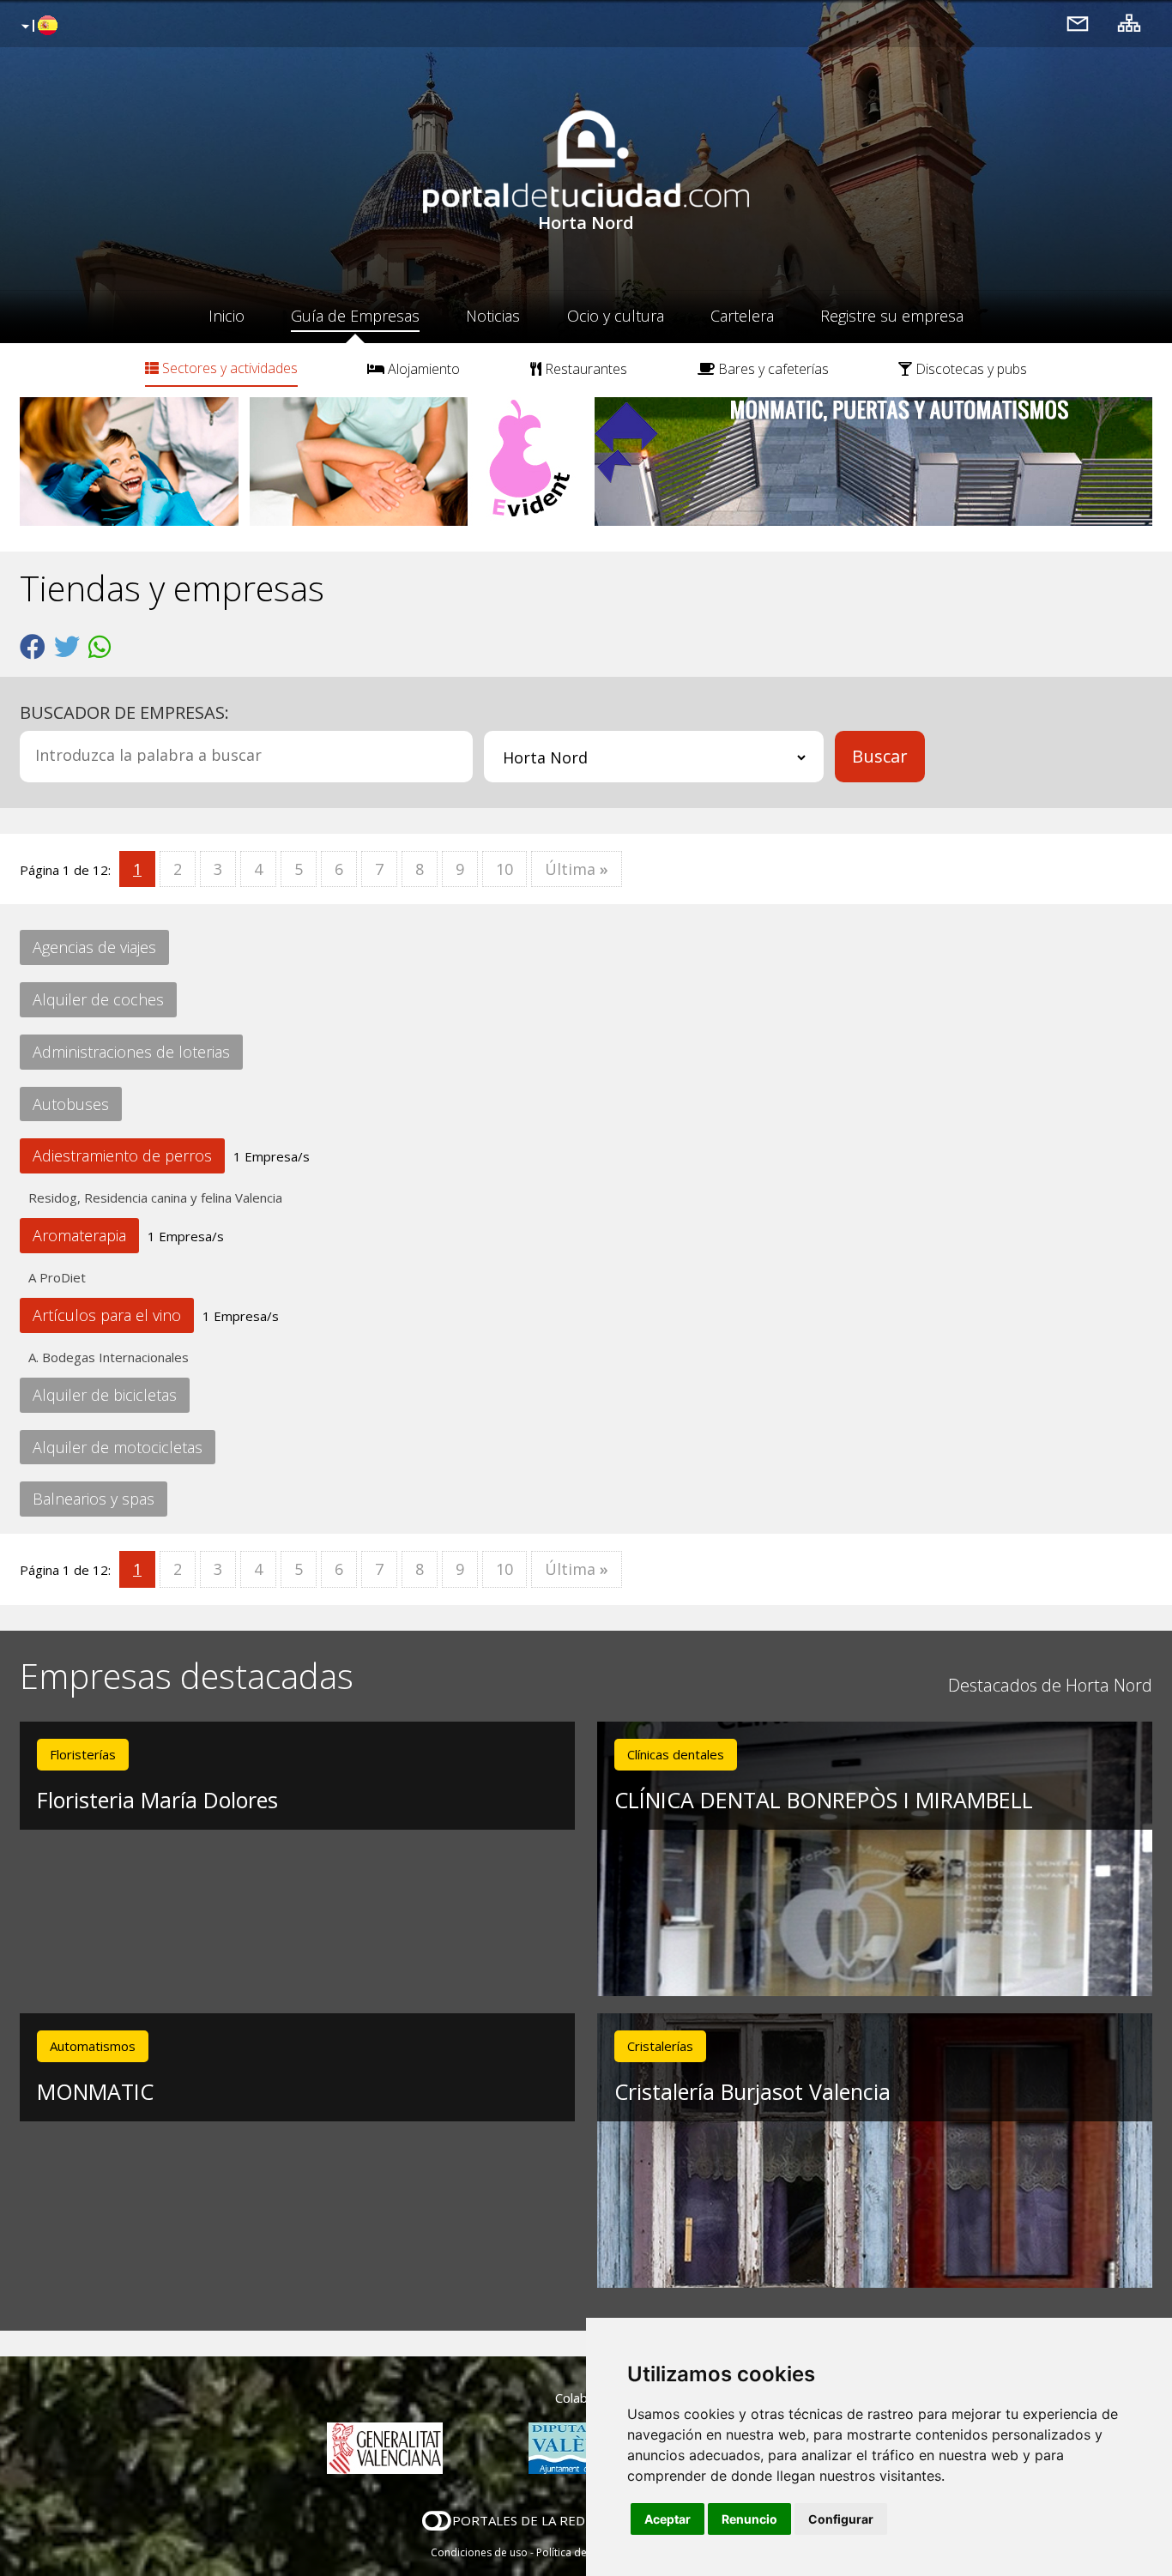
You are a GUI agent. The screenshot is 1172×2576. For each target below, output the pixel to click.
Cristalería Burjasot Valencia (752, 2091)
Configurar (841, 2519)
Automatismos (93, 2046)
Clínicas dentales (676, 1754)
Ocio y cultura (616, 316)
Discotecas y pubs (970, 369)
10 (504, 869)
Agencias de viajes (94, 947)
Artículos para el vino (107, 1315)
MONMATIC (95, 2091)
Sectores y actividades (228, 368)
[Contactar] (1078, 23)
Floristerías (83, 1754)
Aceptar (668, 2519)
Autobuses (71, 1104)
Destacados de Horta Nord (1050, 1685)
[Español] (37, 27)
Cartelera (742, 316)
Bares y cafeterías (772, 369)
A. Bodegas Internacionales (109, 1357)
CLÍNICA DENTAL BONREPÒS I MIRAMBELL (824, 1800)
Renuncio (749, 2519)
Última (577, 869)
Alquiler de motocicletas (118, 1447)
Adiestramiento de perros (122, 1155)
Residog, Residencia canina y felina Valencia (155, 1198)
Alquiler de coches (98, 999)
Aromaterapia (79, 1235)
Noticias (493, 316)
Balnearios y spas (94, 1499)
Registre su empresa (892, 316)
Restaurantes (584, 369)
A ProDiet (57, 1277)
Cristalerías (660, 2046)
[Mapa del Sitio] (1129, 23)
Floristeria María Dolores (157, 1800)
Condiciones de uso (479, 2552)
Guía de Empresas (355, 316)
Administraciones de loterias (131, 1052)
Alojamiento (422, 369)
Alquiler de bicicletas (105, 1395)
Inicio (227, 316)
